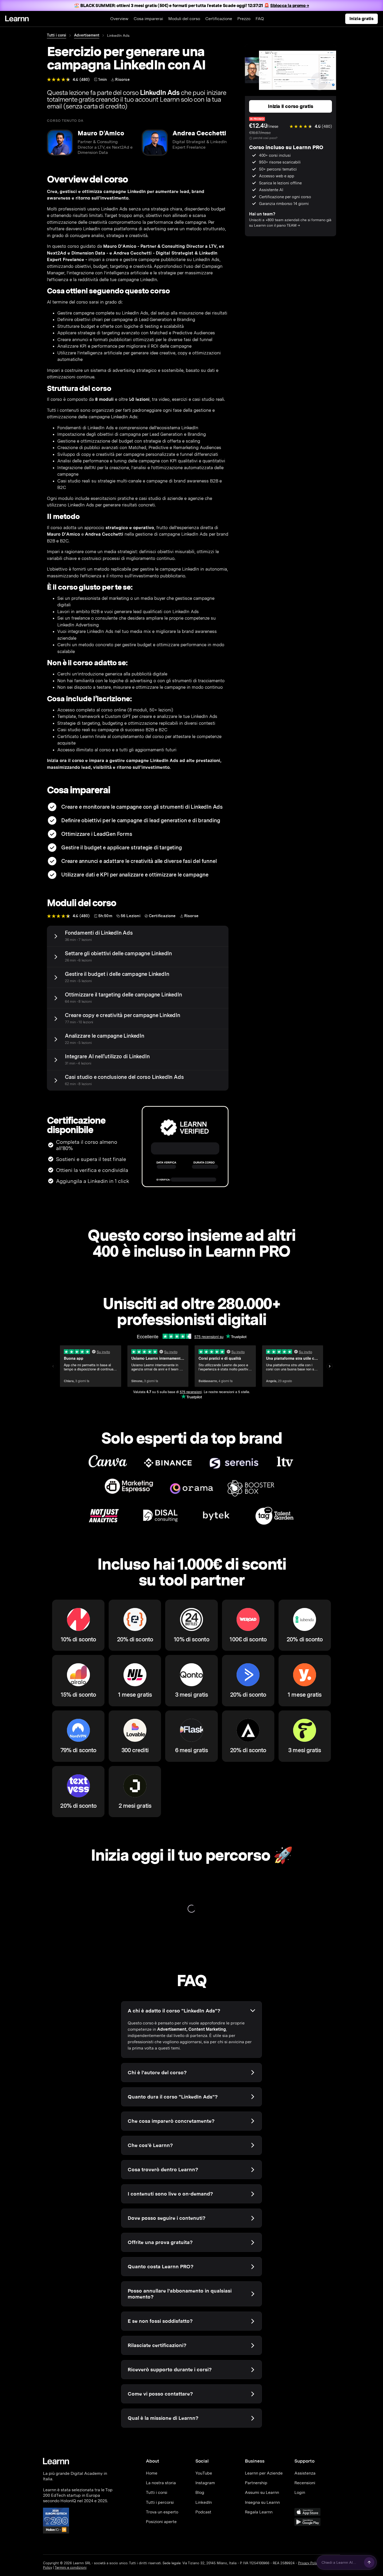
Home (152, 2473)
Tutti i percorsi (160, 2502)
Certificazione (219, 19)
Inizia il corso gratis (290, 106)
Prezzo (244, 19)
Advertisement (87, 35)
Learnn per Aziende (264, 2473)
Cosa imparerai (148, 19)
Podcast (203, 2512)
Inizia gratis (362, 19)
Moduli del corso (184, 19)
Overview (119, 19)
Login (300, 2492)
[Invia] (369, 2562)
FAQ (260, 19)
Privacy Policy (309, 2563)
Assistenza (305, 2473)
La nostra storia (161, 2483)
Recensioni (305, 2483)
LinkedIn (204, 2502)
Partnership (256, 2483)
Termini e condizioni (71, 2568)
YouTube (204, 2473)
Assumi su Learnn (262, 2492)
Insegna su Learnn (262, 2502)
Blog (200, 2492)
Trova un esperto (162, 2512)
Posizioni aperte (161, 2522)
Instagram (205, 2483)
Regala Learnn (259, 2512)
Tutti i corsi (57, 35)
